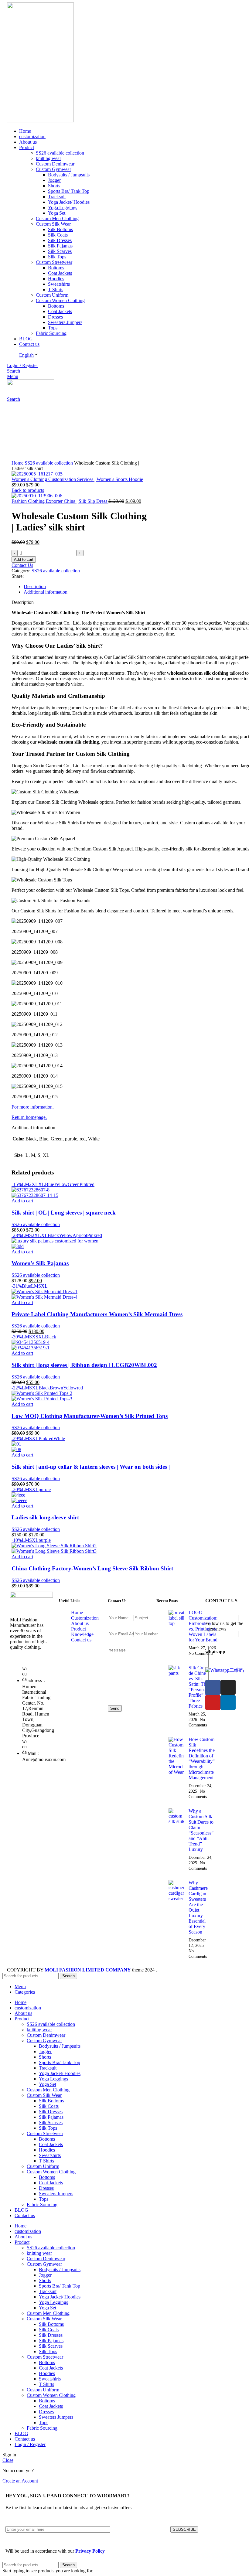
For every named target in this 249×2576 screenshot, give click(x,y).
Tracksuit (57, 197)
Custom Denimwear (55, 164)
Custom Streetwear (54, 262)
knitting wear (48, 158)
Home (18, 463)
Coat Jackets (60, 273)
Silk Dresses (60, 240)
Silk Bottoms (60, 229)
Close (8, 2460)
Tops (53, 328)
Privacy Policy (90, 2551)
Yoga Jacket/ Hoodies (69, 202)
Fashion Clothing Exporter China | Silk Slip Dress (60, 501)
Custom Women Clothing (60, 300)
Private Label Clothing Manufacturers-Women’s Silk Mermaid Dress (97, 1314)
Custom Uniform (52, 295)
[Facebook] (213, 1687)
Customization (85, 1618)
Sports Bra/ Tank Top (69, 191)
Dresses (55, 317)
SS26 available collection (60, 153)
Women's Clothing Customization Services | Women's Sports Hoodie (77, 479)
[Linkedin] (228, 1702)
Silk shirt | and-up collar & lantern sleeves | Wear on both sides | (91, 1467)
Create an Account (20, 2481)
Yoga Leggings (63, 208)
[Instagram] (228, 1687)
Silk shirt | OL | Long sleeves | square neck (64, 1213)
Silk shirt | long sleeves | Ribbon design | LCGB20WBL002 (84, 1365)
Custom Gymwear (53, 169)
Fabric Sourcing (51, 333)
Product (78, 1629)
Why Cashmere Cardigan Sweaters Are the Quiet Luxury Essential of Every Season (198, 1907)
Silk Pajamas (60, 246)
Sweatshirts (59, 284)
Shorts (54, 186)
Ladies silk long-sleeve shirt (45, 1517)
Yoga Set (57, 213)
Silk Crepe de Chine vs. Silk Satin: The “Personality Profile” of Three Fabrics (200, 1687)
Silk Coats (58, 235)
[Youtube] (213, 1702)
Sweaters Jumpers (65, 322)
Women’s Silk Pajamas (40, 1263)
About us (80, 1623)
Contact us (81, 1640)
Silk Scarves (60, 251)
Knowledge (82, 1634)
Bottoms (56, 268)
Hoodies (56, 279)
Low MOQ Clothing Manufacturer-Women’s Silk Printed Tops (90, 1416)
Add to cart (24, 559)
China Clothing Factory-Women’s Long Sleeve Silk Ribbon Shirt (92, 1568)
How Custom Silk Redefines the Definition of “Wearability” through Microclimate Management (202, 1758)
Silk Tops (57, 257)
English (26, 355)
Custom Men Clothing (57, 218)
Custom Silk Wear (53, 224)
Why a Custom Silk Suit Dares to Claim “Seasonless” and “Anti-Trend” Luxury (201, 1830)
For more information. (33, 1107)
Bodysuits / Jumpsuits (69, 175)
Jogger (54, 180)
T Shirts (56, 290)
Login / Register (30, 2444)
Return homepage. (29, 1117)
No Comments (201, 1653)
